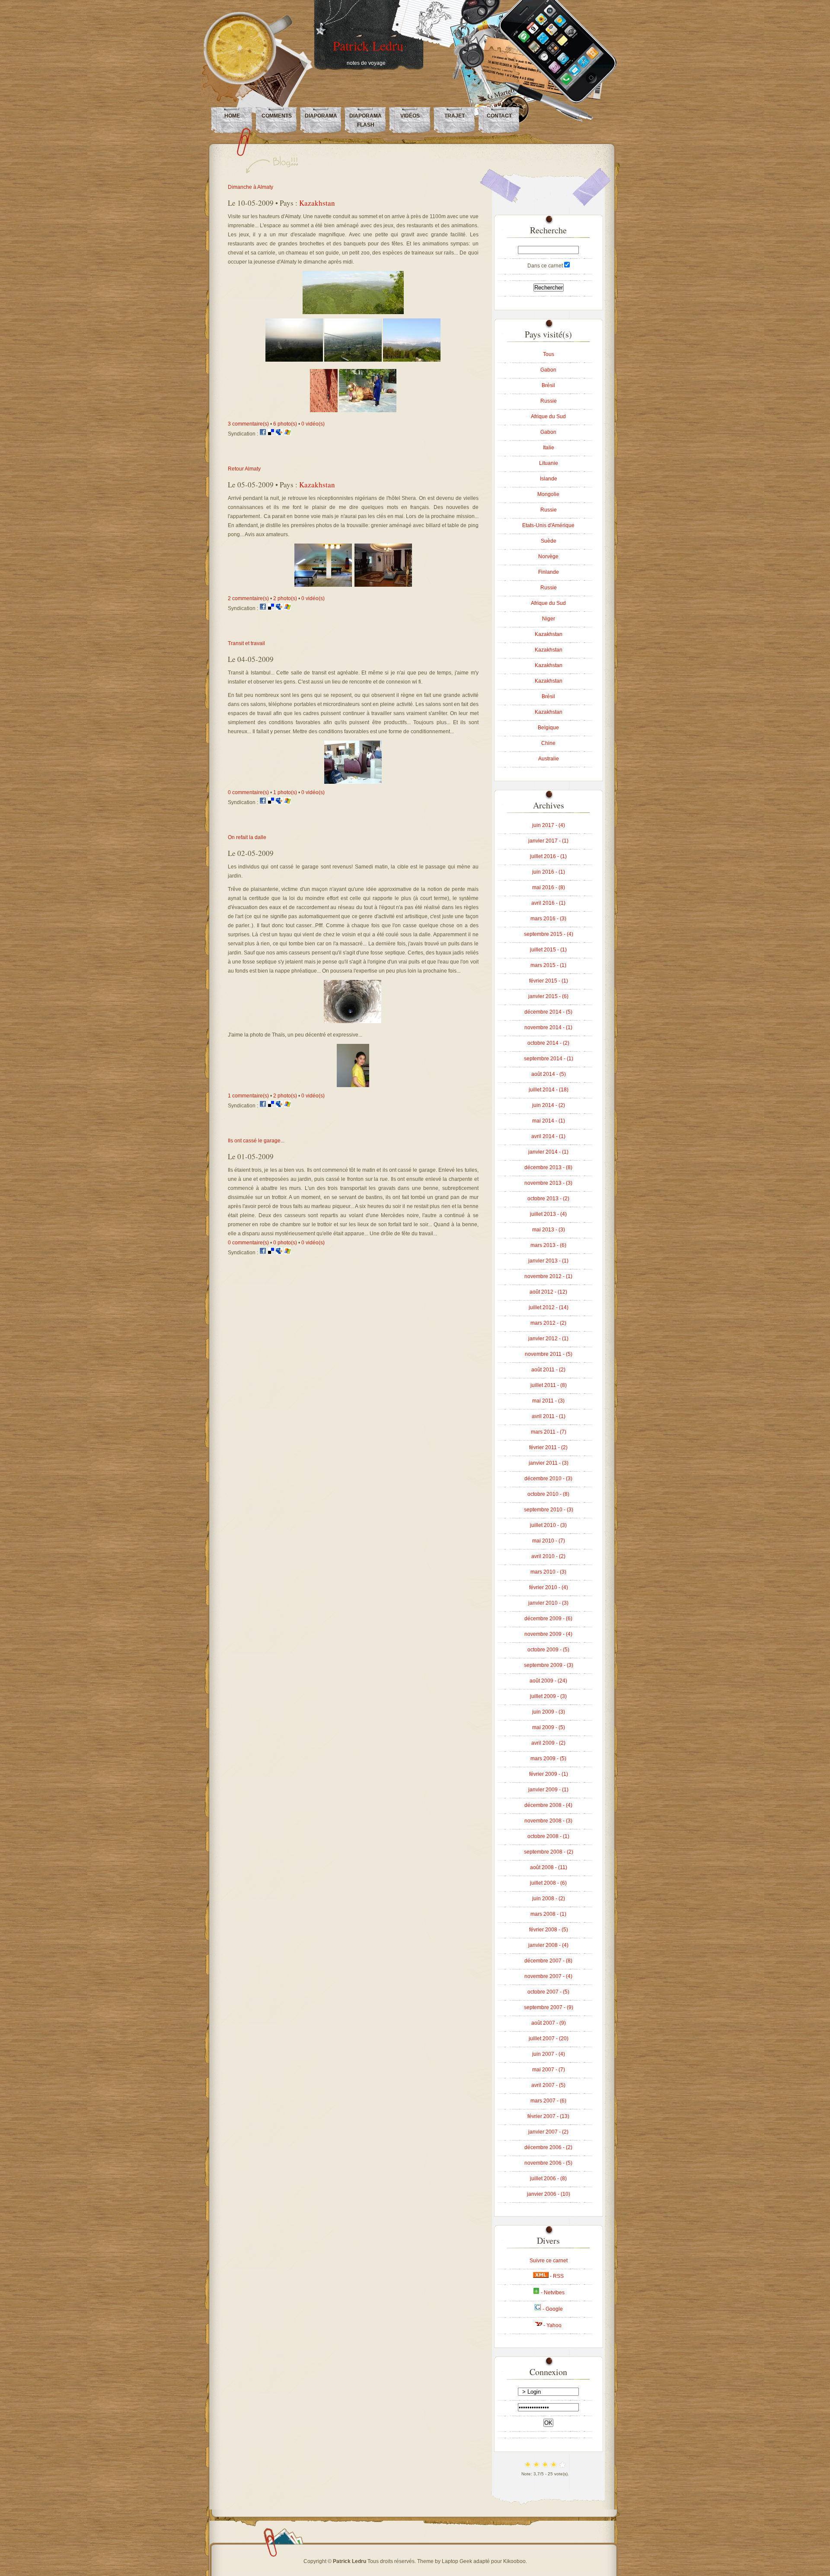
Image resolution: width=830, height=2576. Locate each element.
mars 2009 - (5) (548, 1759)
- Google (552, 2309)
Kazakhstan (317, 203)
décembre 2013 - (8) (548, 1167)
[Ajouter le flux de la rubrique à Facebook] (263, 434)
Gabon (548, 370)
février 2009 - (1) (549, 1774)
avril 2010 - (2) (548, 1556)
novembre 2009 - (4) (548, 1634)
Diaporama (321, 116)
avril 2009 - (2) (548, 1743)
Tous (549, 354)
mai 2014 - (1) (549, 1121)
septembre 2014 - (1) (549, 1059)
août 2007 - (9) (549, 2023)
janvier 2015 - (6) (548, 996)
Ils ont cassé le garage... (256, 1141)
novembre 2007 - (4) (548, 1976)
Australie (549, 759)
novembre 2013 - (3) (548, 1183)
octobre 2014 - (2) (548, 1043)
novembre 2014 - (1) (548, 1027)
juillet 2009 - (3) (548, 1696)
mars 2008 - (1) (548, 1914)
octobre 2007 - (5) (548, 1992)
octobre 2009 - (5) (548, 1650)
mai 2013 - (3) (549, 1230)
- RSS (556, 2276)
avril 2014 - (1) (548, 1136)
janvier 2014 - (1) (548, 1152)
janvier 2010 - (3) (548, 1603)
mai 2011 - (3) (548, 1401)
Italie (549, 448)
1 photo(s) (285, 792)
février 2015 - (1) (549, 981)
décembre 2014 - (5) (548, 1012)
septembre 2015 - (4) (549, 934)
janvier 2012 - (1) (548, 1339)
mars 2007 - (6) (548, 2101)
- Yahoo (552, 2325)
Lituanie (549, 463)
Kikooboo (514, 2561)
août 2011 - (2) (548, 1370)
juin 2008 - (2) (549, 1899)
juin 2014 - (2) (549, 1105)
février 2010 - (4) (549, 1587)
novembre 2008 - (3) (548, 1821)
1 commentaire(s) (248, 1096)
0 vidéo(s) (313, 424)
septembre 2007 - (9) (549, 2007)
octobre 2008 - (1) (548, 1836)
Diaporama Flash (366, 120)
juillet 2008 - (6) (548, 1883)
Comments (277, 116)
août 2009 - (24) (548, 1681)
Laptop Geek (457, 2561)
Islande (549, 479)
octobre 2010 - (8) (548, 1494)
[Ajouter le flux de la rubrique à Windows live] (287, 434)
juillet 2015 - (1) (548, 950)
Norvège (548, 557)
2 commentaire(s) (248, 598)
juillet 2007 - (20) (549, 2039)
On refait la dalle (247, 837)
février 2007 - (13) (548, 2116)
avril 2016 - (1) (548, 903)
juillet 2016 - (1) (548, 856)
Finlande (549, 572)
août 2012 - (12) (548, 1292)
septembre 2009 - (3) (549, 1665)
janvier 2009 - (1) (548, 1790)
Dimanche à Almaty (251, 187)
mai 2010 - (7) (549, 1541)
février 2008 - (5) (549, 1930)
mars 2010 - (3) (548, 1572)
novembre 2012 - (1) (548, 1276)
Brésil (548, 385)
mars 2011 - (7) (549, 1432)
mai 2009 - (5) (549, 1727)
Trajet (455, 116)
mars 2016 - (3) (548, 919)
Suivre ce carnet (549, 2261)
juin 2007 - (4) (549, 2054)
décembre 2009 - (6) (548, 1619)
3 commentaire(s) (248, 424)
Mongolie (548, 494)
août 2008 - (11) (549, 1867)
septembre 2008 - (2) (549, 1852)
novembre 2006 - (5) (548, 2163)
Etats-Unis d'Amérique (548, 525)
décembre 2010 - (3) (548, 1479)
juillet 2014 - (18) (549, 1090)
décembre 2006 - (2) (548, 2147)
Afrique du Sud (548, 417)
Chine (548, 743)
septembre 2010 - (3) (549, 1510)
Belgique (548, 728)
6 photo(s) (285, 424)
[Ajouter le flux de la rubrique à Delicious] (272, 434)
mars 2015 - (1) (548, 965)
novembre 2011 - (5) (549, 1354)
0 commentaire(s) (248, 792)
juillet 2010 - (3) (548, 1525)
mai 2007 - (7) (549, 2070)
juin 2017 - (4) (549, 825)
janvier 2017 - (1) (548, 841)
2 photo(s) (285, 598)
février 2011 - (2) (548, 1447)
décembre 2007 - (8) (548, 1961)
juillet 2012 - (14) (549, 1307)
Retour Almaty (244, 469)
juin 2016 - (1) (549, 872)
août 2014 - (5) (549, 1074)
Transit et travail (246, 643)
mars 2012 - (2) (548, 1323)
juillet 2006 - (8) (548, 2178)
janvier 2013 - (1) (548, 1261)
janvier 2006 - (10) (549, 2194)
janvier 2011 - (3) (549, 1463)
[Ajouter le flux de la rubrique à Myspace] (280, 434)
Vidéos (410, 116)
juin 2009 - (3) (549, 1712)
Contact (499, 116)
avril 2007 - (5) (548, 2085)
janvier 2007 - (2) (548, 2132)
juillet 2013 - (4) (548, 1214)
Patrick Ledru (368, 45)
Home (232, 116)
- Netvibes (552, 2293)
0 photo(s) (285, 1243)
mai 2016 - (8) (549, 887)
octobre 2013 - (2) (548, 1199)
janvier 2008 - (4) (548, 1945)
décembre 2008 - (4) (548, 1805)
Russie (549, 401)
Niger (549, 619)
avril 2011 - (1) (549, 1416)
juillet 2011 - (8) (549, 1385)
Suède (549, 541)
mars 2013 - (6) (548, 1245)
